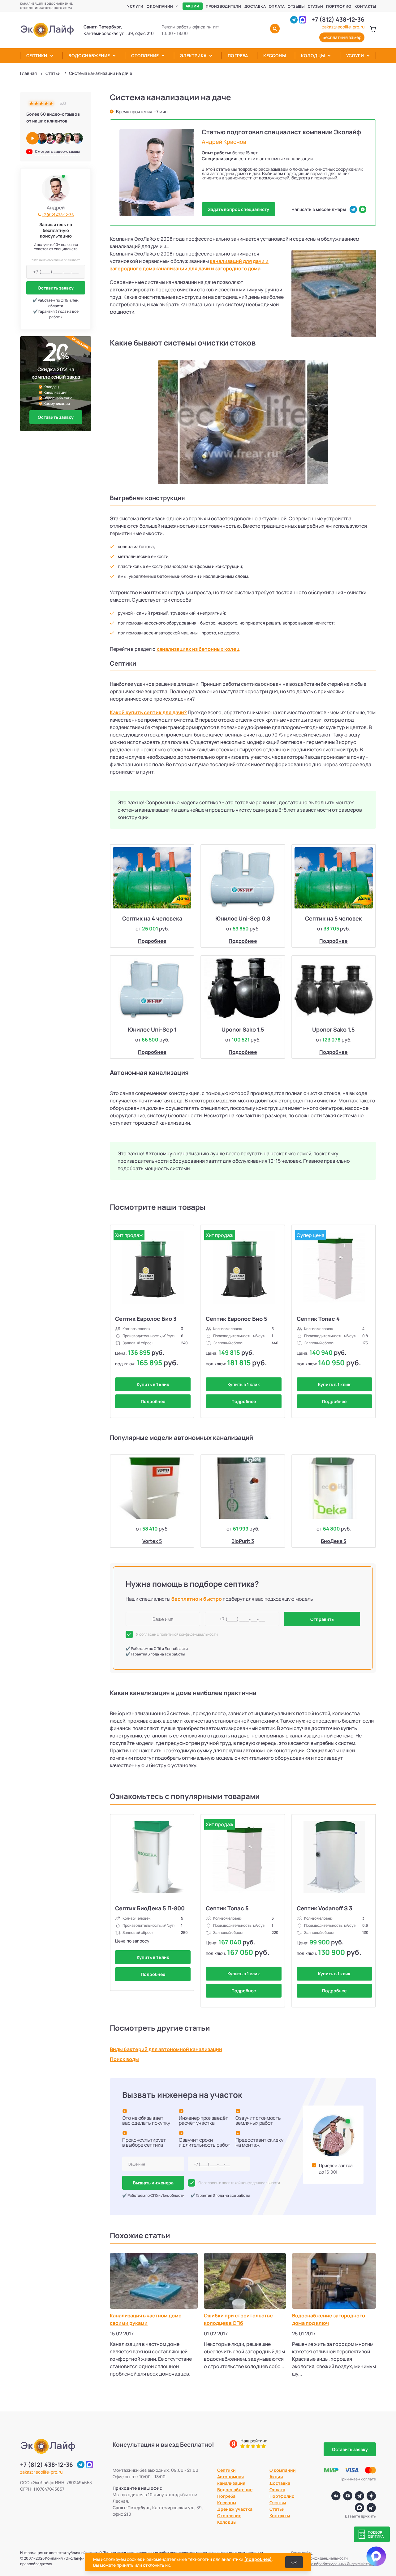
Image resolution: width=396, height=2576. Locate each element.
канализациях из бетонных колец (198, 649)
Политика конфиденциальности (319, 2558)
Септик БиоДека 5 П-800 (150, 1908)
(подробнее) (258, 2559)
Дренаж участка (235, 2509)
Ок (294, 2562)
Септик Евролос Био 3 (146, 1319)
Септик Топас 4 (318, 1319)
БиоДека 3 (334, 1541)
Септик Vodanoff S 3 (325, 1908)
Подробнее (152, 941)
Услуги (135, 6)
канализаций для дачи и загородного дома (208, 268)
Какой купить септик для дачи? (148, 712)
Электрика (193, 56)
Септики (37, 56)
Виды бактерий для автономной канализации (166, 2049)
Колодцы (313, 56)
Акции (193, 6)
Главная (28, 73)
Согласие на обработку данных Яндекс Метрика (333, 2564)
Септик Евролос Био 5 (237, 1319)
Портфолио (339, 6)
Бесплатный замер (342, 37)
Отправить (322, 1619)
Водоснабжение (89, 56)
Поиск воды (124, 2059)
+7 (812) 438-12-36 (338, 19)
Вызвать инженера (153, 2183)
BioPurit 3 (243, 1541)
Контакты (365, 6)
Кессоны (275, 56)
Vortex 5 (152, 1541)
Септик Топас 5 (227, 1908)
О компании (160, 6)
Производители (224, 6)
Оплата (277, 6)
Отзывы (296, 6)
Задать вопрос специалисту (239, 209)
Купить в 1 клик (153, 1384)
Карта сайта (302, 2553)
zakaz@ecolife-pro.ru (343, 27)
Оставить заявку (56, 288)
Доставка (255, 6)
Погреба (238, 56)
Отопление (145, 56)
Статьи (315, 6)
